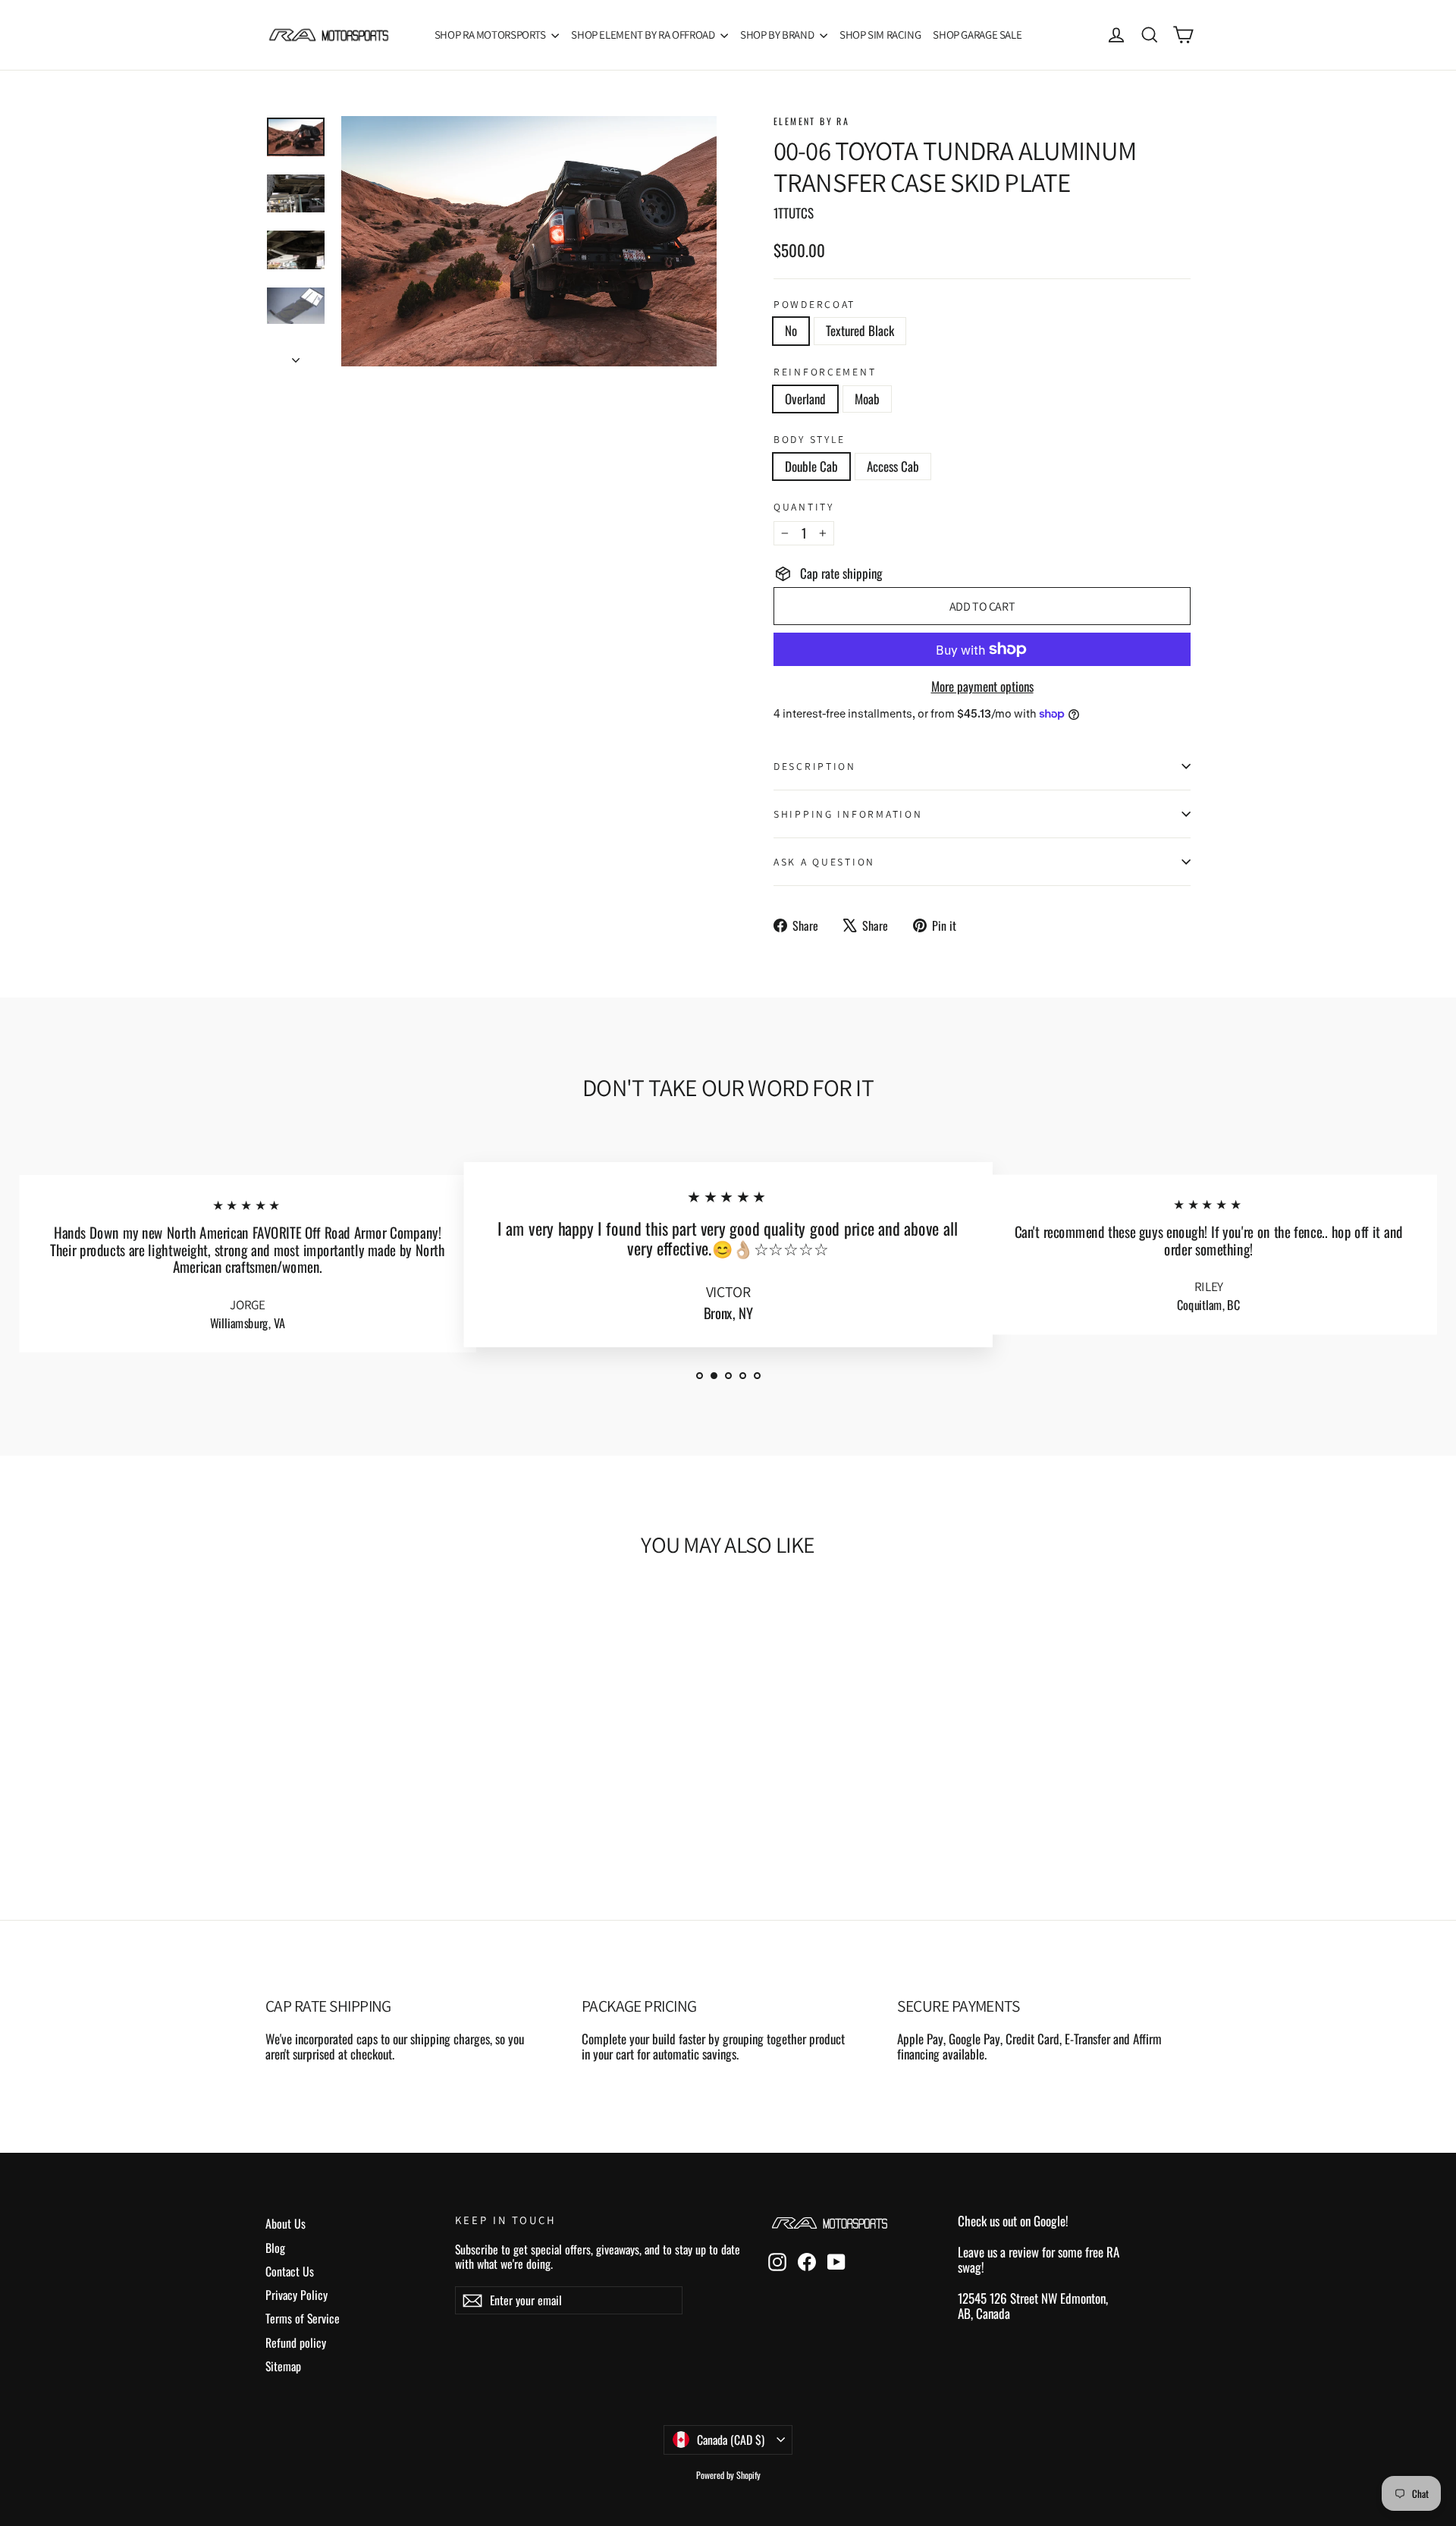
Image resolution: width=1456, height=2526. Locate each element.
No (791, 330)
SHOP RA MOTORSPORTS (491, 35)
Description (815, 766)
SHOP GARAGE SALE (977, 35)
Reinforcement (825, 372)
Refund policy (296, 2342)
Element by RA (811, 121)
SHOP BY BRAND (778, 35)
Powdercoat (814, 304)
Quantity (804, 507)
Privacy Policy (297, 2295)
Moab (867, 399)
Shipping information (848, 814)
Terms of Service (303, 2318)
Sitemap (283, 2366)
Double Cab (811, 466)
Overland (805, 399)
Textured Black (860, 330)
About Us (286, 2223)
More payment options (982, 686)
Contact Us (290, 2271)
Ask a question (824, 862)
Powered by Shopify (728, 2475)
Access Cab (893, 466)
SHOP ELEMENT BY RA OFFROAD (644, 35)
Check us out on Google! (1013, 2221)
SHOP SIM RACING (880, 35)
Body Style (810, 439)
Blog (275, 2248)
